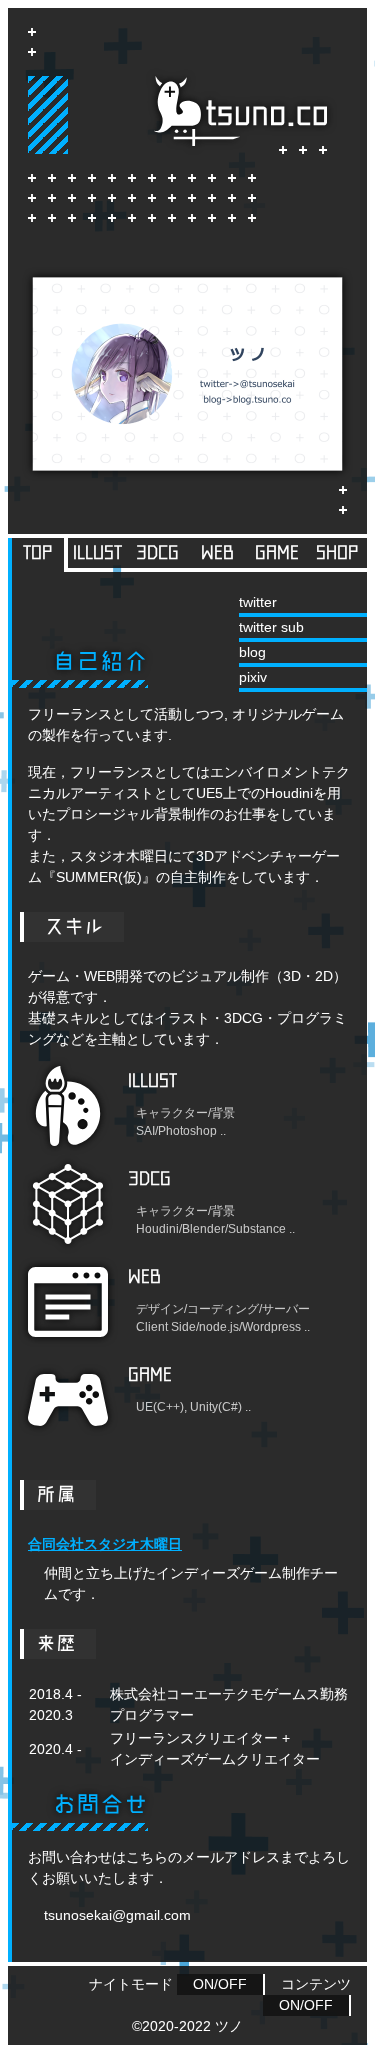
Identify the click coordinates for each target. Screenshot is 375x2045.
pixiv (253, 677)
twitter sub (271, 627)
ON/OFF (220, 1984)
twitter (258, 602)
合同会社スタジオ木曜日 (105, 1544)
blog (252, 652)
